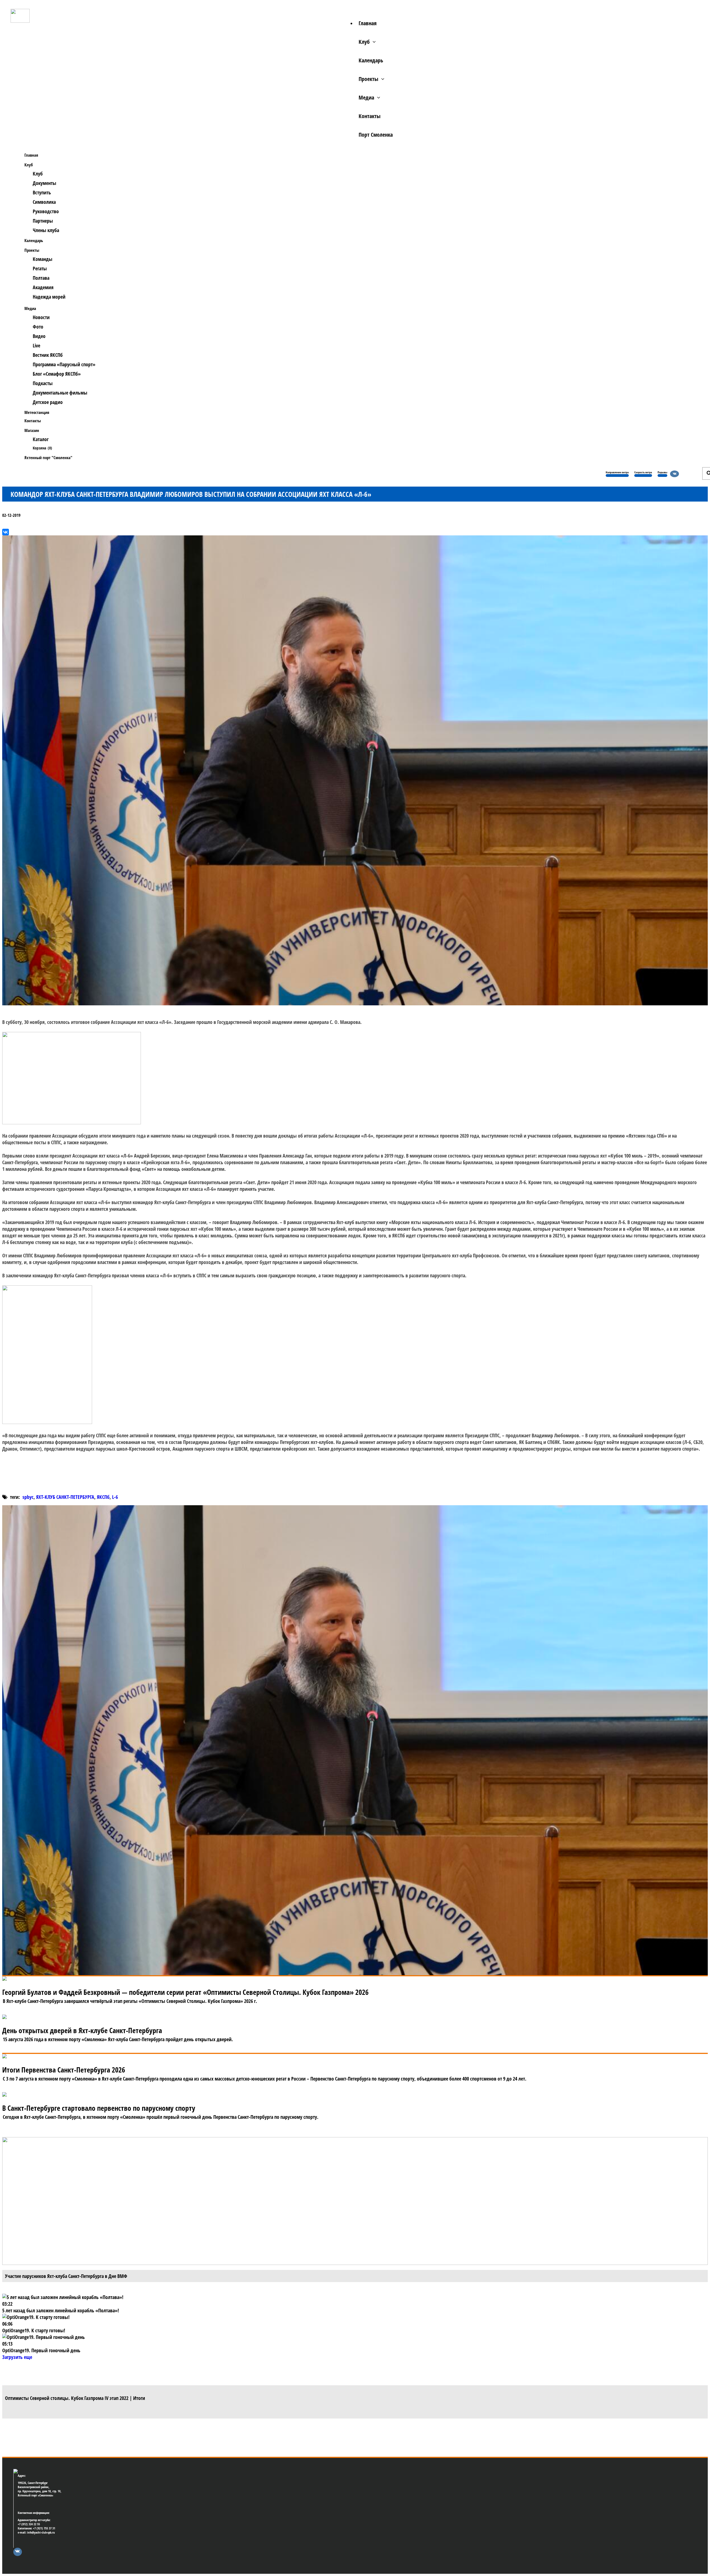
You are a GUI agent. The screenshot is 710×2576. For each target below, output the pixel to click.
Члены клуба (46, 230)
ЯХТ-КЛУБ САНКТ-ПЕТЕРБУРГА (65, 1497)
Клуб (364, 42)
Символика (44, 202)
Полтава (41, 278)
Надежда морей (49, 297)
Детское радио (48, 402)
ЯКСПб (103, 1497)
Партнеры (43, 221)
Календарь (371, 60)
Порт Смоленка (376, 135)
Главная (368, 23)
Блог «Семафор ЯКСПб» (57, 374)
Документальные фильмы (60, 393)
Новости (41, 317)
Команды (43, 259)
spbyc (28, 1497)
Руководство (46, 211)
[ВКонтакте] (6, 532)
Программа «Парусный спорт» (64, 364)
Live (36, 345)
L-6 (115, 1497)
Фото (38, 327)
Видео (39, 336)
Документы (45, 183)
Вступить (42, 192)
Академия (43, 287)
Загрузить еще (17, 2357)
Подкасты (43, 383)
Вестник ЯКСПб (48, 355)
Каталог (41, 439)
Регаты (40, 268)
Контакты (370, 116)
